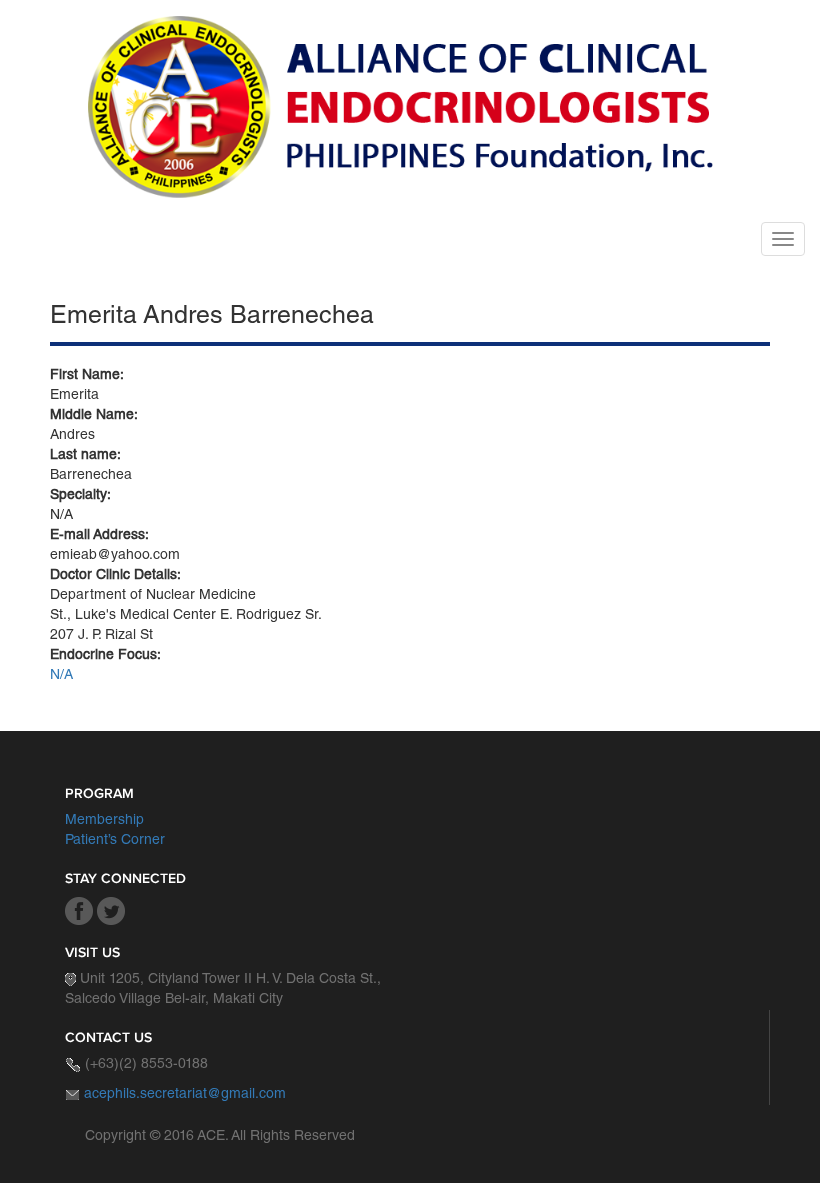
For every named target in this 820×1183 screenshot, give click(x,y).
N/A (61, 676)
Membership (104, 821)
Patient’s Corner (115, 841)
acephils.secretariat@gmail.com (185, 1095)
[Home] (408, 107)
